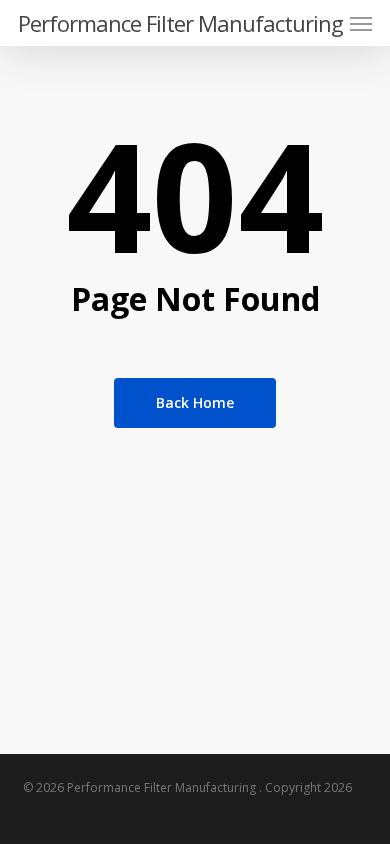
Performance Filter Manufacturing (180, 23)
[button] (361, 23)
